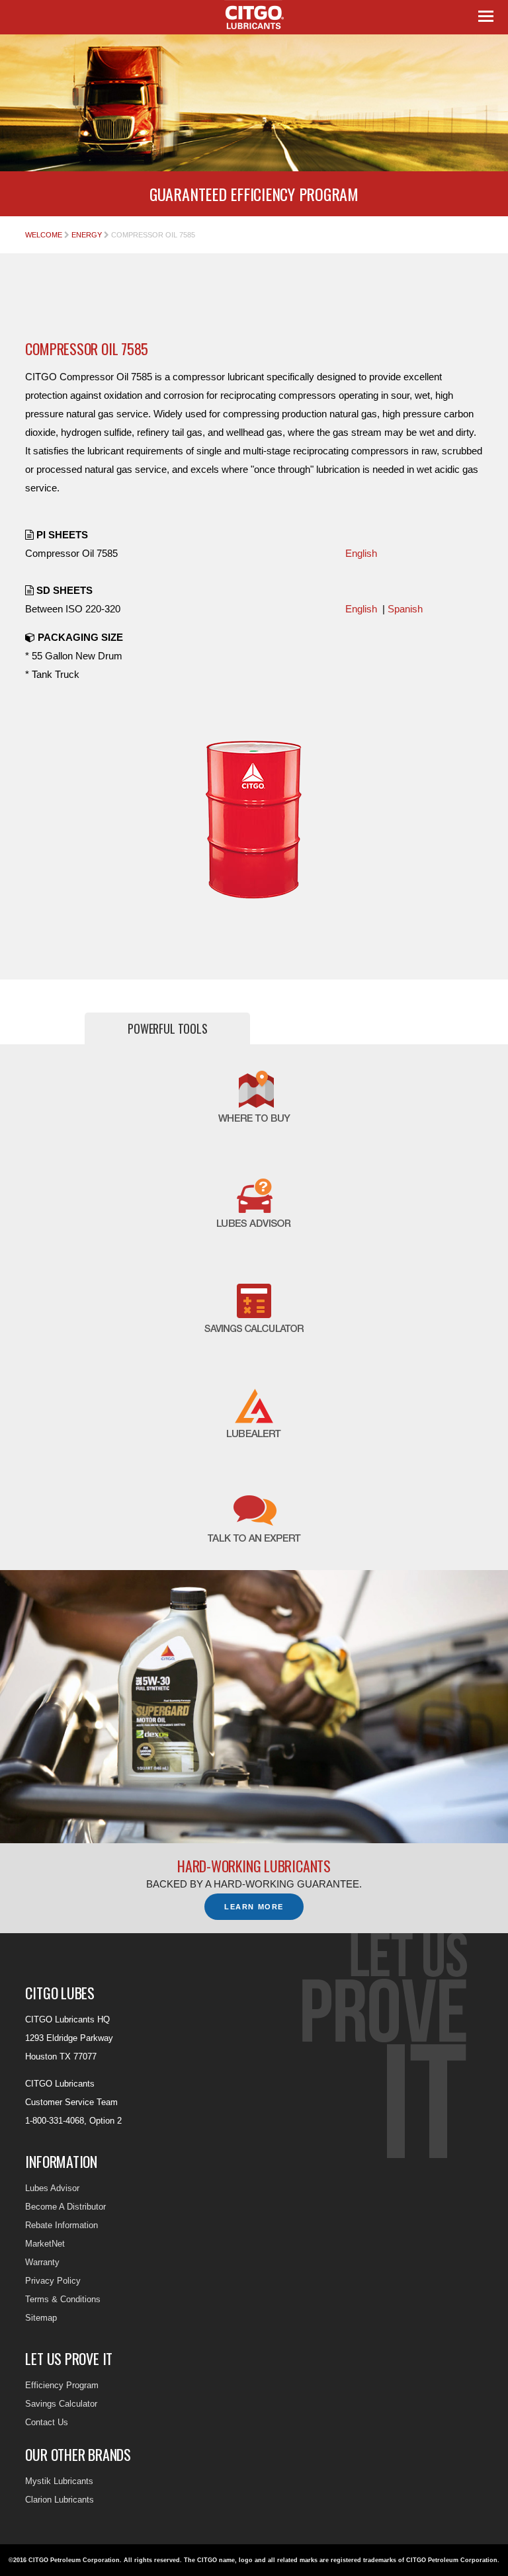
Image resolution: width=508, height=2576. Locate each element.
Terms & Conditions (63, 2299)
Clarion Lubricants (60, 2500)
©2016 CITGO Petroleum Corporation (64, 2560)
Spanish (405, 609)
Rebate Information (62, 2225)
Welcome (44, 235)
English (361, 553)
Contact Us (47, 2422)
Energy (87, 235)
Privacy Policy (53, 2281)
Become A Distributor (65, 2207)
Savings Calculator (61, 2404)
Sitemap (41, 2318)
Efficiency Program (62, 2385)
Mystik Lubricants (59, 2481)
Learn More (254, 1907)
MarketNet (45, 2244)
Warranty (42, 2262)
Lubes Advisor (52, 2188)
